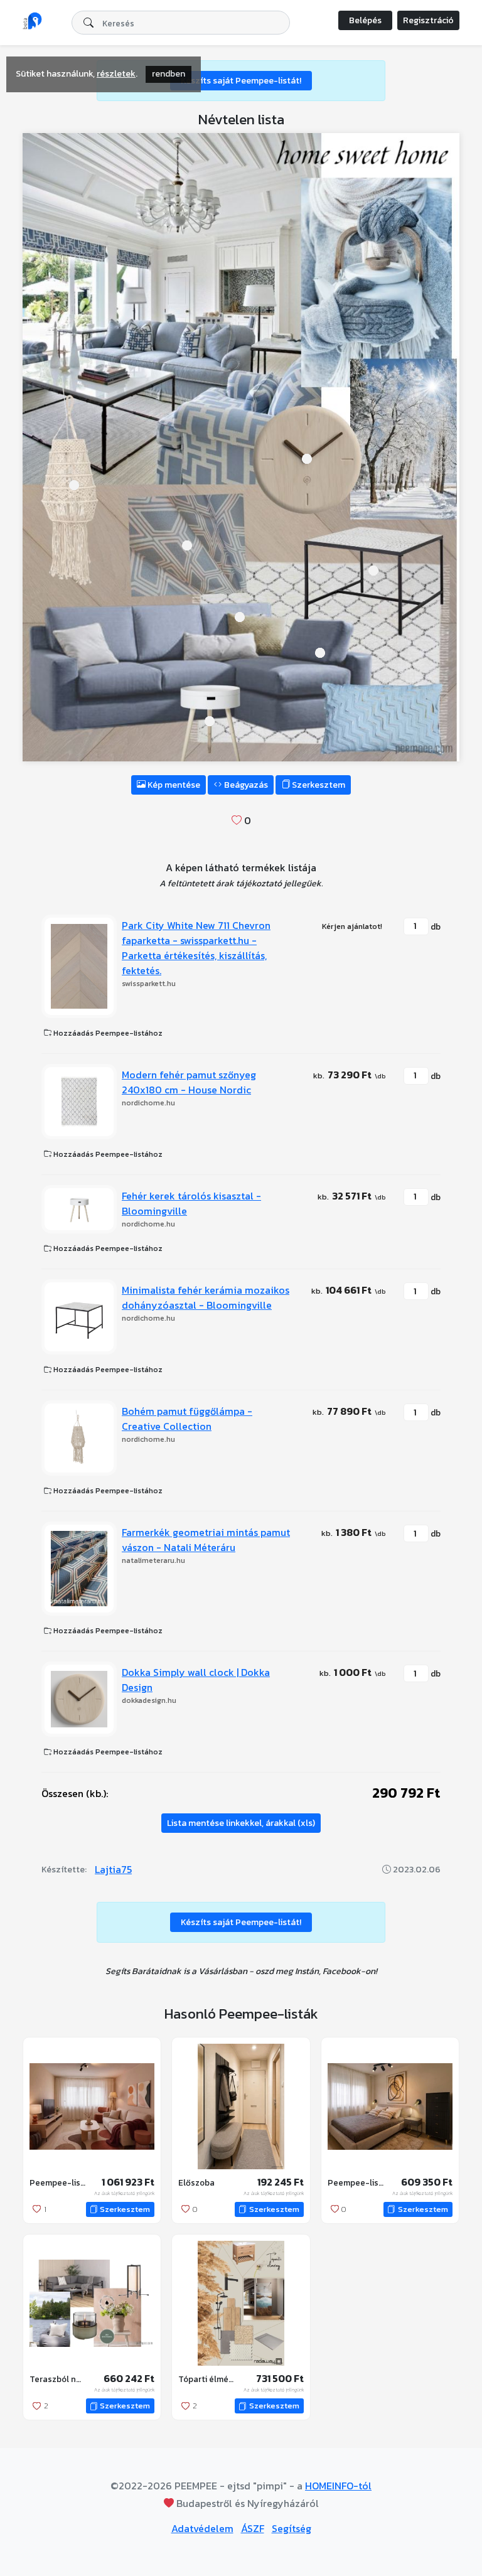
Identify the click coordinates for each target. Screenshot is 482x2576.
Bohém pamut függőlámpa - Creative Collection (187, 1419)
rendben (169, 74)
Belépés (365, 20)
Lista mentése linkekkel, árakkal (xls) (241, 1823)
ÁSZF (253, 2528)
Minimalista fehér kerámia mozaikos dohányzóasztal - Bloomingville (206, 1297)
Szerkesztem (318, 785)
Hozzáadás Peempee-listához (107, 1033)
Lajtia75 (113, 1869)
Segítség (292, 2528)
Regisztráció (428, 20)
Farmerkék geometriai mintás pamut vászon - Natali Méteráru (206, 1540)
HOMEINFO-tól (338, 2486)
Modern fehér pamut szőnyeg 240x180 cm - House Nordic (189, 1082)
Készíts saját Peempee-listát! (241, 81)
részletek (116, 74)
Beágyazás (245, 785)
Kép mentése (173, 785)
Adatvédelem (202, 2528)
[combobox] (181, 23)
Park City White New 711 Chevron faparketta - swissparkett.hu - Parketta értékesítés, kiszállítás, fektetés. (196, 948)
